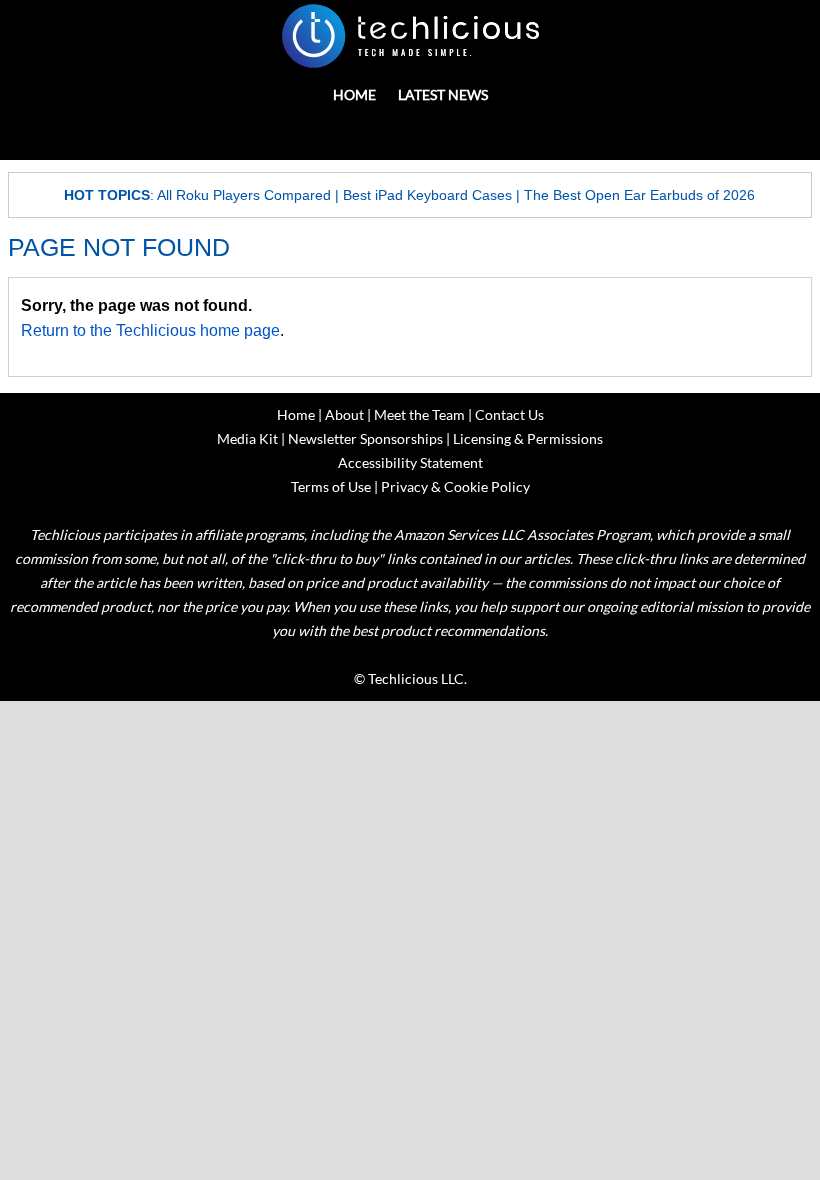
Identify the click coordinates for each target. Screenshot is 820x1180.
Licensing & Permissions (528, 438)
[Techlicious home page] (410, 36)
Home (354, 94)
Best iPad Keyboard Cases (427, 195)
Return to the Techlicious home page (150, 330)
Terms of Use (331, 486)
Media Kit (247, 438)
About (344, 414)
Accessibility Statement (410, 462)
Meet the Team (419, 414)
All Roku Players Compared (244, 195)
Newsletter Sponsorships (365, 438)
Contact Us (509, 414)
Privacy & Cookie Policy (455, 486)
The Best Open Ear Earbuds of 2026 (639, 195)
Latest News (443, 94)
